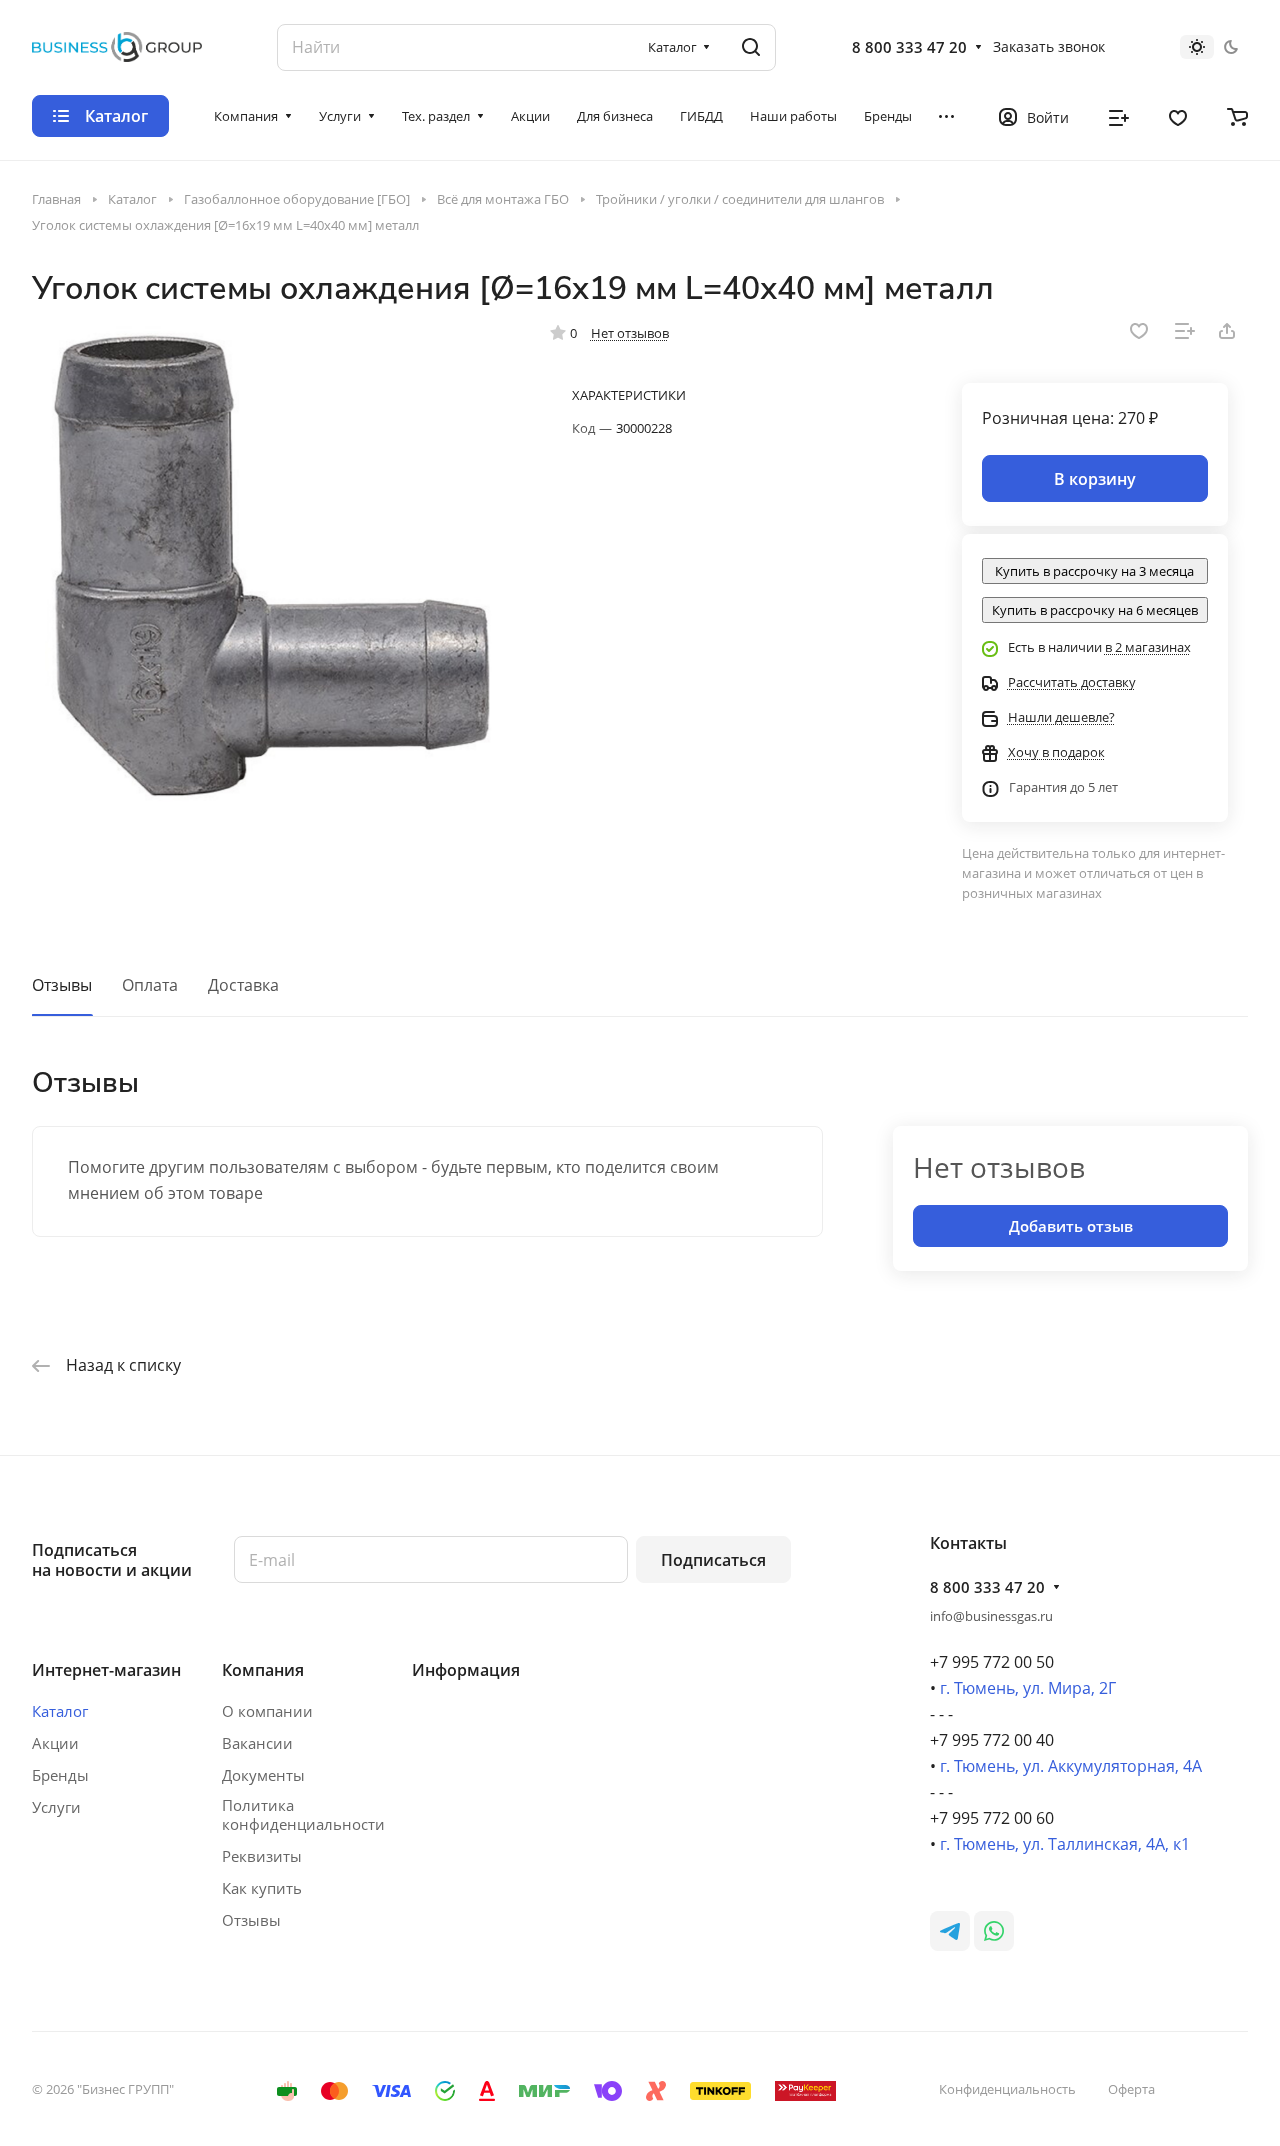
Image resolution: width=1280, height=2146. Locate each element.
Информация (466, 1670)
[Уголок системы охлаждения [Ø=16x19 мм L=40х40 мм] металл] (271, 565)
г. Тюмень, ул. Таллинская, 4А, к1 (1065, 1844)
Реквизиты (262, 1856)
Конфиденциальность (1007, 2089)
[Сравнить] (1185, 331)
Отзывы (62, 985)
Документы (263, 1775)
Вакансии (257, 1743)
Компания (263, 1670)
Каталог (60, 1711)
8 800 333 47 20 (909, 47)
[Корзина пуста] (1237, 116)
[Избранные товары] (1178, 116)
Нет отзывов (630, 333)
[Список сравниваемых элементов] (1119, 116)
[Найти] (751, 47)
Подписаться (713, 1560)
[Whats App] (994, 1931)
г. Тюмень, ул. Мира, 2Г (1028, 1688)
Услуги (56, 1807)
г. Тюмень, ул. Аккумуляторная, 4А (1071, 1766)
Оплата (150, 985)
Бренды (60, 1775)
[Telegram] (950, 1931)
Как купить (262, 1888)
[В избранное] (1139, 331)
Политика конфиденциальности (303, 1815)
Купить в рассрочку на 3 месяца (1094, 571)
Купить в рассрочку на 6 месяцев (1095, 610)
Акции (55, 1743)
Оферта (1131, 2089)
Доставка (243, 985)
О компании (267, 1711)
